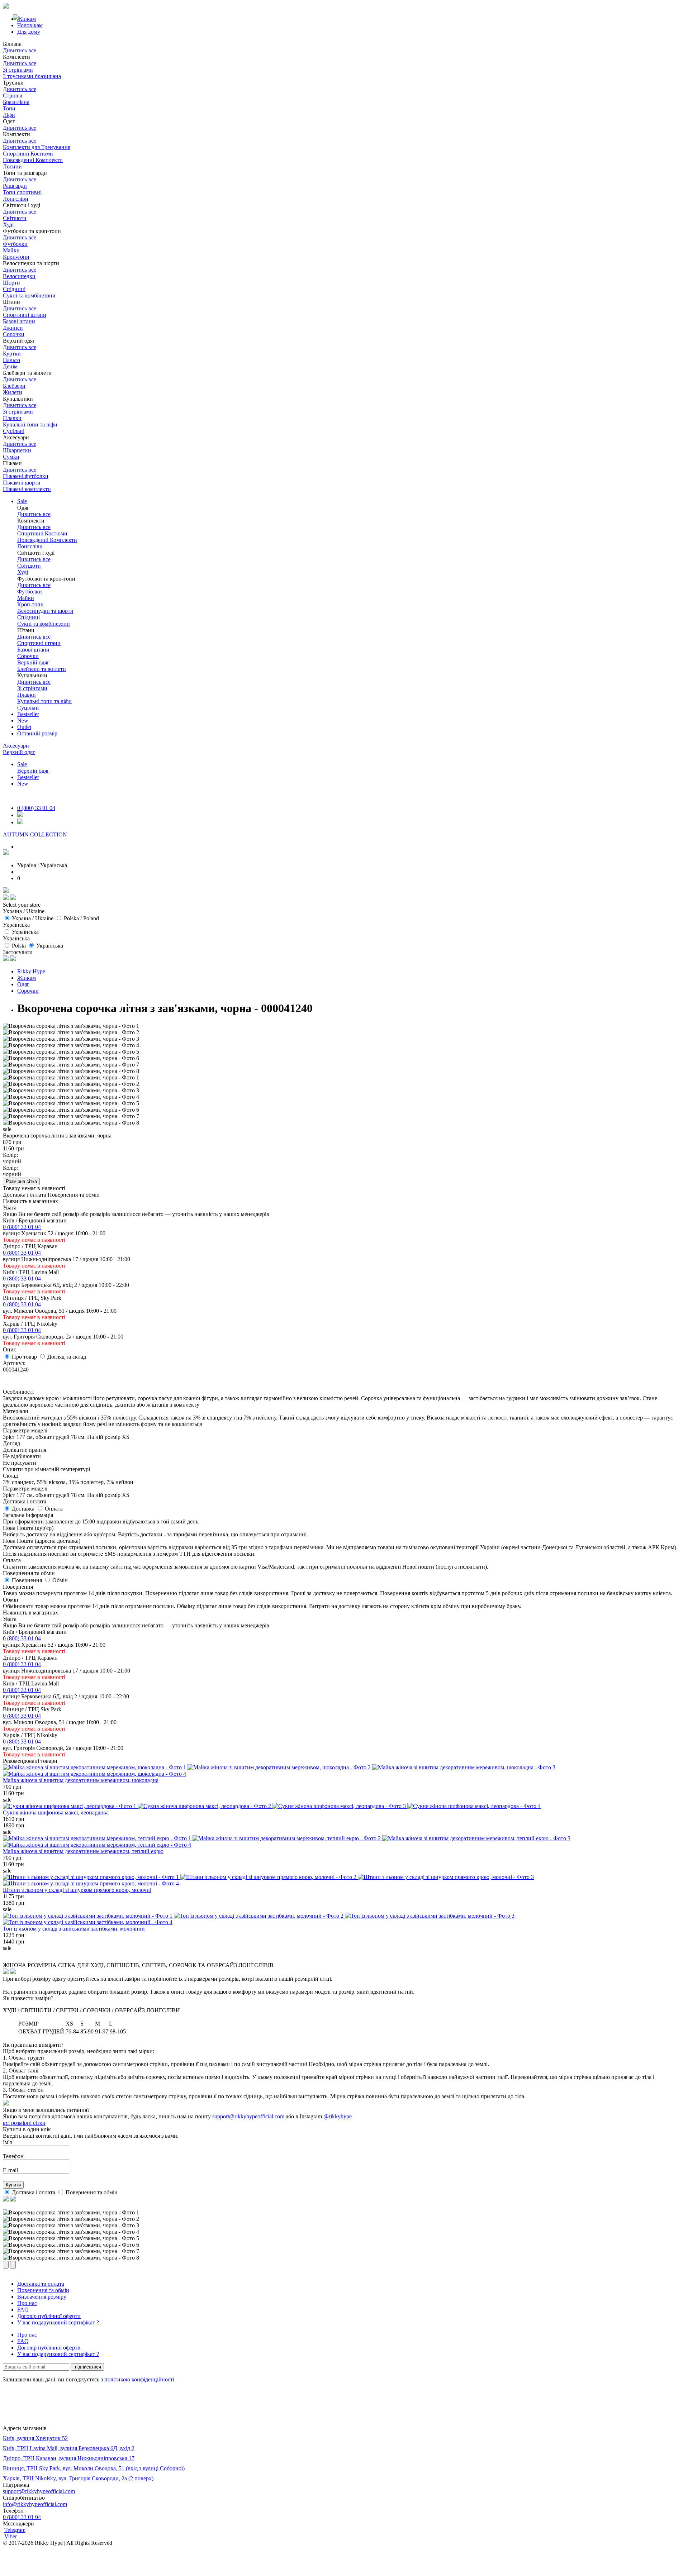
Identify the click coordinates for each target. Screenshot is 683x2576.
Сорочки (28, 991)
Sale (22, 501)
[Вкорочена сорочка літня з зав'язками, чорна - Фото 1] (71, 1026)
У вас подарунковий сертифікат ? (58, 2322)
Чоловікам (30, 25)
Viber (11, 2536)
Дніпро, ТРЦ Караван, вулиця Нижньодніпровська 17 (69, 2458)
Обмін (60, 1580)
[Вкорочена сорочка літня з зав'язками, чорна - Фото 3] (71, 1039)
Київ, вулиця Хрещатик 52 (35, 2438)
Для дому (29, 32)
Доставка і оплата (34, 2192)
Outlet (24, 727)
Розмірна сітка (21, 1181)
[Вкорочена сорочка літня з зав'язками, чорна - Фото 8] (71, 1071)
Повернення (28, 1580)
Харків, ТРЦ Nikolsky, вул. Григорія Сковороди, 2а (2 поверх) (78, 2478)
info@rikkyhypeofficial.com (35, 2504)
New (23, 721)
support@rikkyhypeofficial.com (248, 2116)
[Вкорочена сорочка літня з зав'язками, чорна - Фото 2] (71, 1032)
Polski (19, 946)
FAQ (23, 2310)
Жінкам (27, 978)
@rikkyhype (338, 2116)
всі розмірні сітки (24, 2123)
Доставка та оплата (41, 2284)
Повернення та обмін (92, 2192)
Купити (13, 2185)
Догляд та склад (67, 1357)
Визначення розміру (42, 2297)
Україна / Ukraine (33, 918)
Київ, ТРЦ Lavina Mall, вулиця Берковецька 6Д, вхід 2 (69, 2448)
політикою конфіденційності (139, 2379)
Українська (25, 932)
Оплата (54, 1509)
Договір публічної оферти (49, 2316)
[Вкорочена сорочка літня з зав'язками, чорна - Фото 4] (71, 1045)
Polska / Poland (81, 918)
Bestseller (28, 714)
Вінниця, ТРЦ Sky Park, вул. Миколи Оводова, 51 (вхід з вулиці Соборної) (94, 2468)
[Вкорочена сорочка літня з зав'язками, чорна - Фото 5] (71, 1052)
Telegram (15, 2530)
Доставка (24, 1509)
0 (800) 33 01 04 (36, 808)
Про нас (27, 2303)
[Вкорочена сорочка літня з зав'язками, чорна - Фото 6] (71, 1058)
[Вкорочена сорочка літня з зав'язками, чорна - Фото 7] (71, 1065)
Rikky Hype (31, 971)
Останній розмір (37, 733)
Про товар (25, 1357)
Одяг (23, 984)
